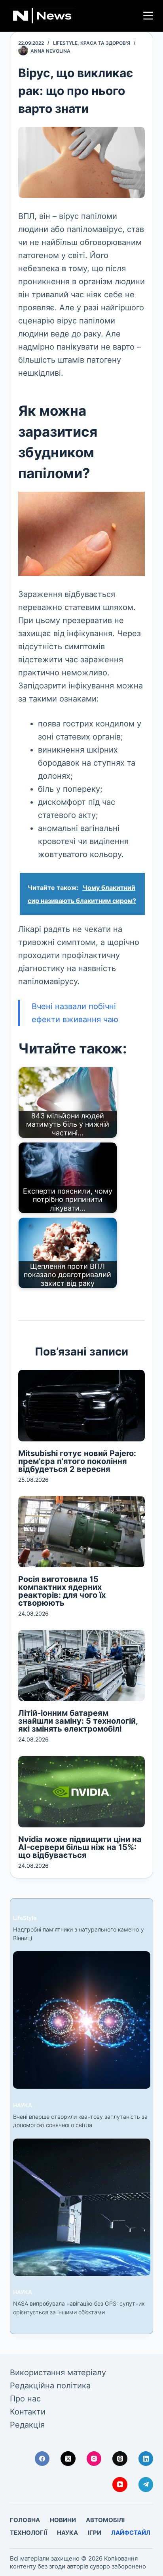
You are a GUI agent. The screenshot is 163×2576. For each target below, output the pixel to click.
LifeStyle (65, 43)
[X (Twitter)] (68, 2459)
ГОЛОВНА (25, 2520)
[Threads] (120, 2459)
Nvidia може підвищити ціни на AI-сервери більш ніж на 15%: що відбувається (80, 1847)
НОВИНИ (63, 2520)
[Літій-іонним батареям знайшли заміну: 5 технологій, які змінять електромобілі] (82, 1665)
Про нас (25, 2399)
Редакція (27, 2425)
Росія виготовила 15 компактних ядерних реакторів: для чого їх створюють (62, 1591)
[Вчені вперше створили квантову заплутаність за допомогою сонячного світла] (82, 2020)
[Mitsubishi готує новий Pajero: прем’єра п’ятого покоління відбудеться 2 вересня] (82, 1405)
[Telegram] (146, 2485)
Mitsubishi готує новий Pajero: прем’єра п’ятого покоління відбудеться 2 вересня (77, 1461)
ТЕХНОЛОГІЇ (28, 2533)
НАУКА (23, 2105)
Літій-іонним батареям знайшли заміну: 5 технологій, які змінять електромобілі (78, 1721)
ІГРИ (95, 2533)
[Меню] (148, 16)
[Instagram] (94, 2459)
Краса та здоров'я (105, 43)
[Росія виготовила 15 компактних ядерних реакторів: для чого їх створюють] (82, 1532)
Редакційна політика (50, 2386)
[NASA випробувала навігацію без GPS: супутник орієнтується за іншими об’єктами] (82, 2207)
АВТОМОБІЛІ (105, 2520)
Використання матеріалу (58, 2373)
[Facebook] (42, 2459)
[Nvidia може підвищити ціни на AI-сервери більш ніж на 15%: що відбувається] (82, 1792)
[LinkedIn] (146, 2459)
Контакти (28, 2412)
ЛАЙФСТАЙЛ (131, 2533)
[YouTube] (120, 2485)
